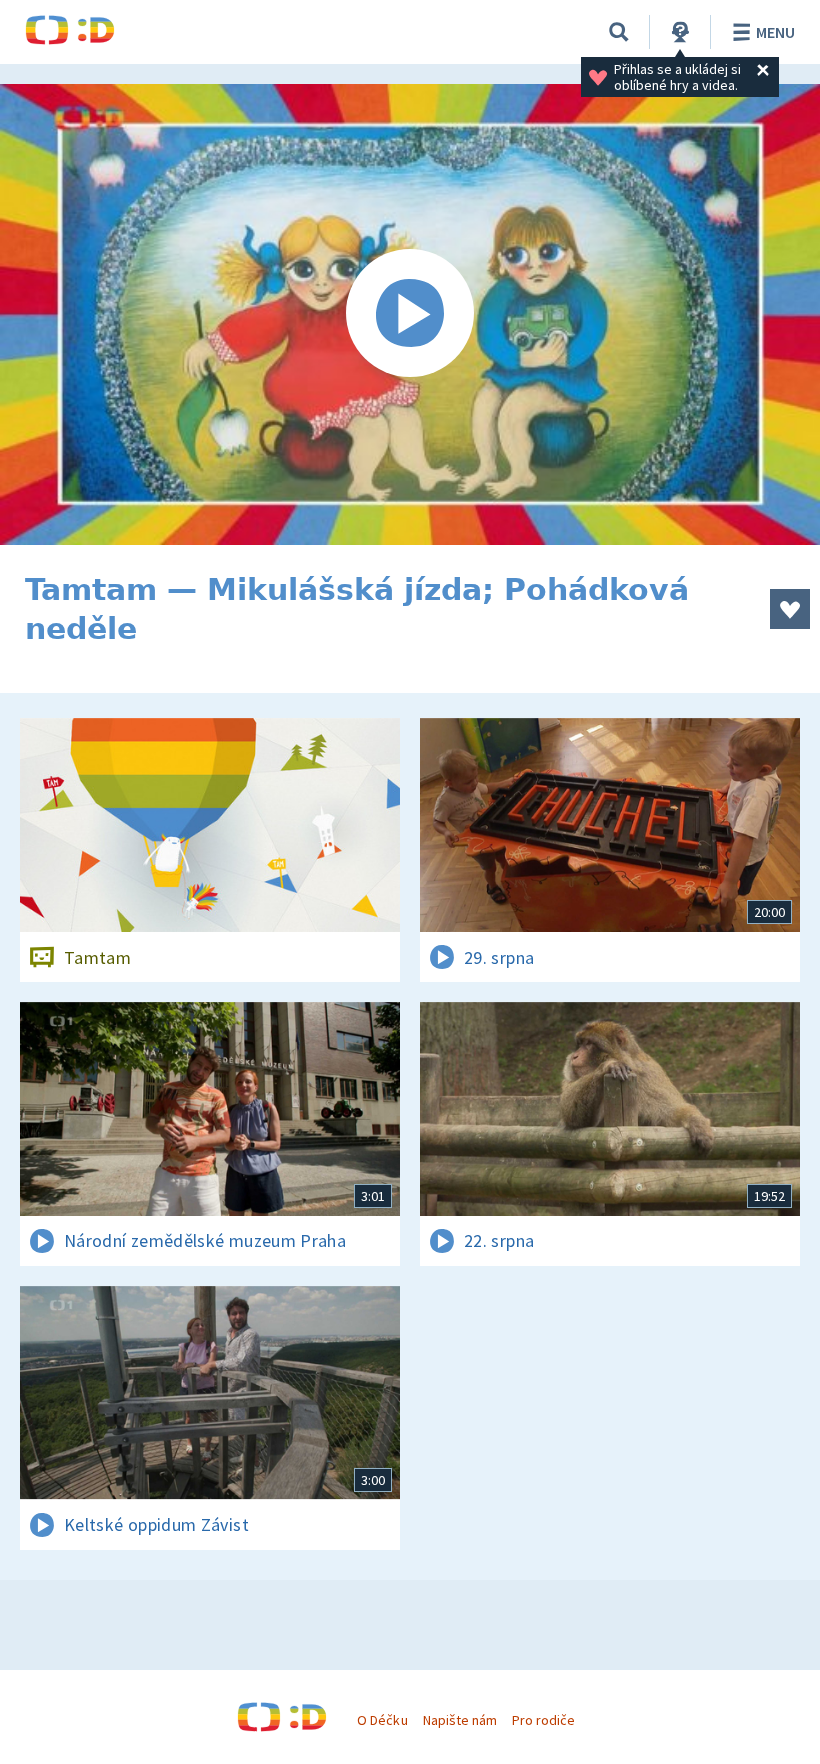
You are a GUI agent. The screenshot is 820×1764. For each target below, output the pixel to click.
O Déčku (382, 1720)
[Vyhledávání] (619, 32)
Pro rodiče (543, 1720)
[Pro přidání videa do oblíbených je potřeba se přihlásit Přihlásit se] (790, 609)
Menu (775, 32)
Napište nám (460, 1720)
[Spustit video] (410, 314)
